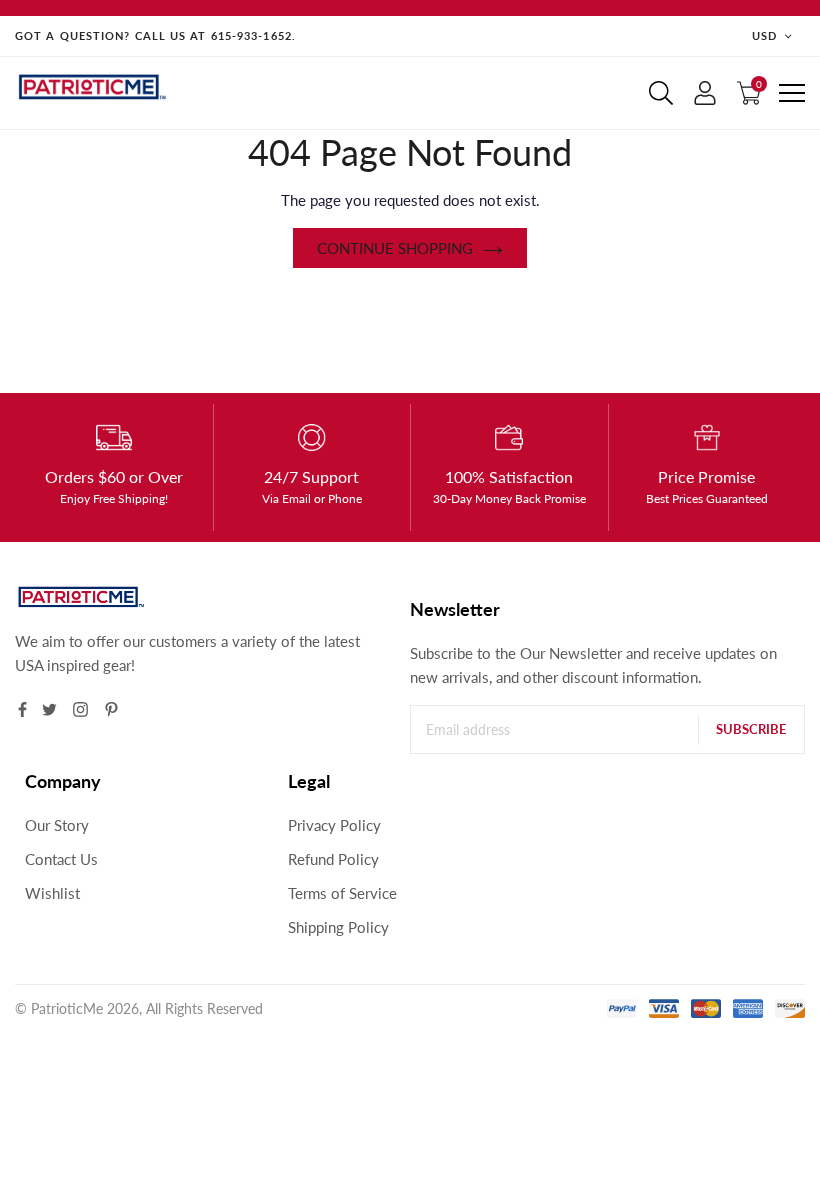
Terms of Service (342, 893)
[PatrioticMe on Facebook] (22, 709)
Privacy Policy (334, 825)
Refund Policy (333, 859)
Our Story (57, 825)
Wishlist (52, 893)
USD (764, 35)
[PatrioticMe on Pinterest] (111, 709)
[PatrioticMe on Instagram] (80, 709)
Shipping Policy (338, 927)
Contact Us (61, 859)
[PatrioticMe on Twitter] (49, 709)
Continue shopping (395, 248)
